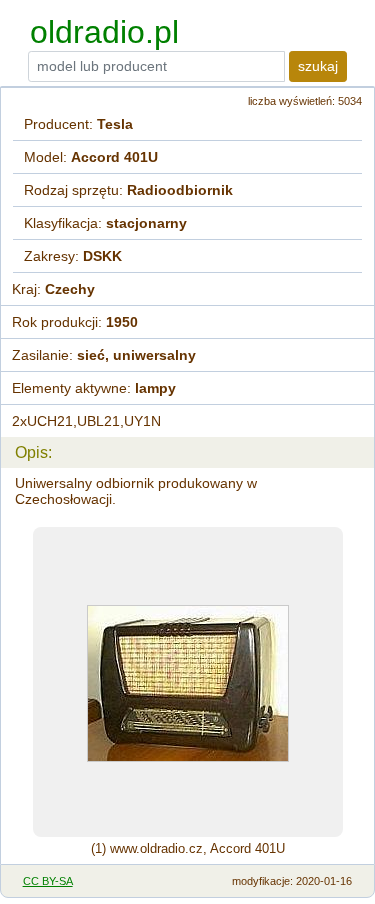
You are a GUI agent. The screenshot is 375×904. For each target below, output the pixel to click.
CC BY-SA (48, 881)
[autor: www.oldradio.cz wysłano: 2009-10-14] (188, 682)
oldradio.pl (104, 32)
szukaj (318, 66)
